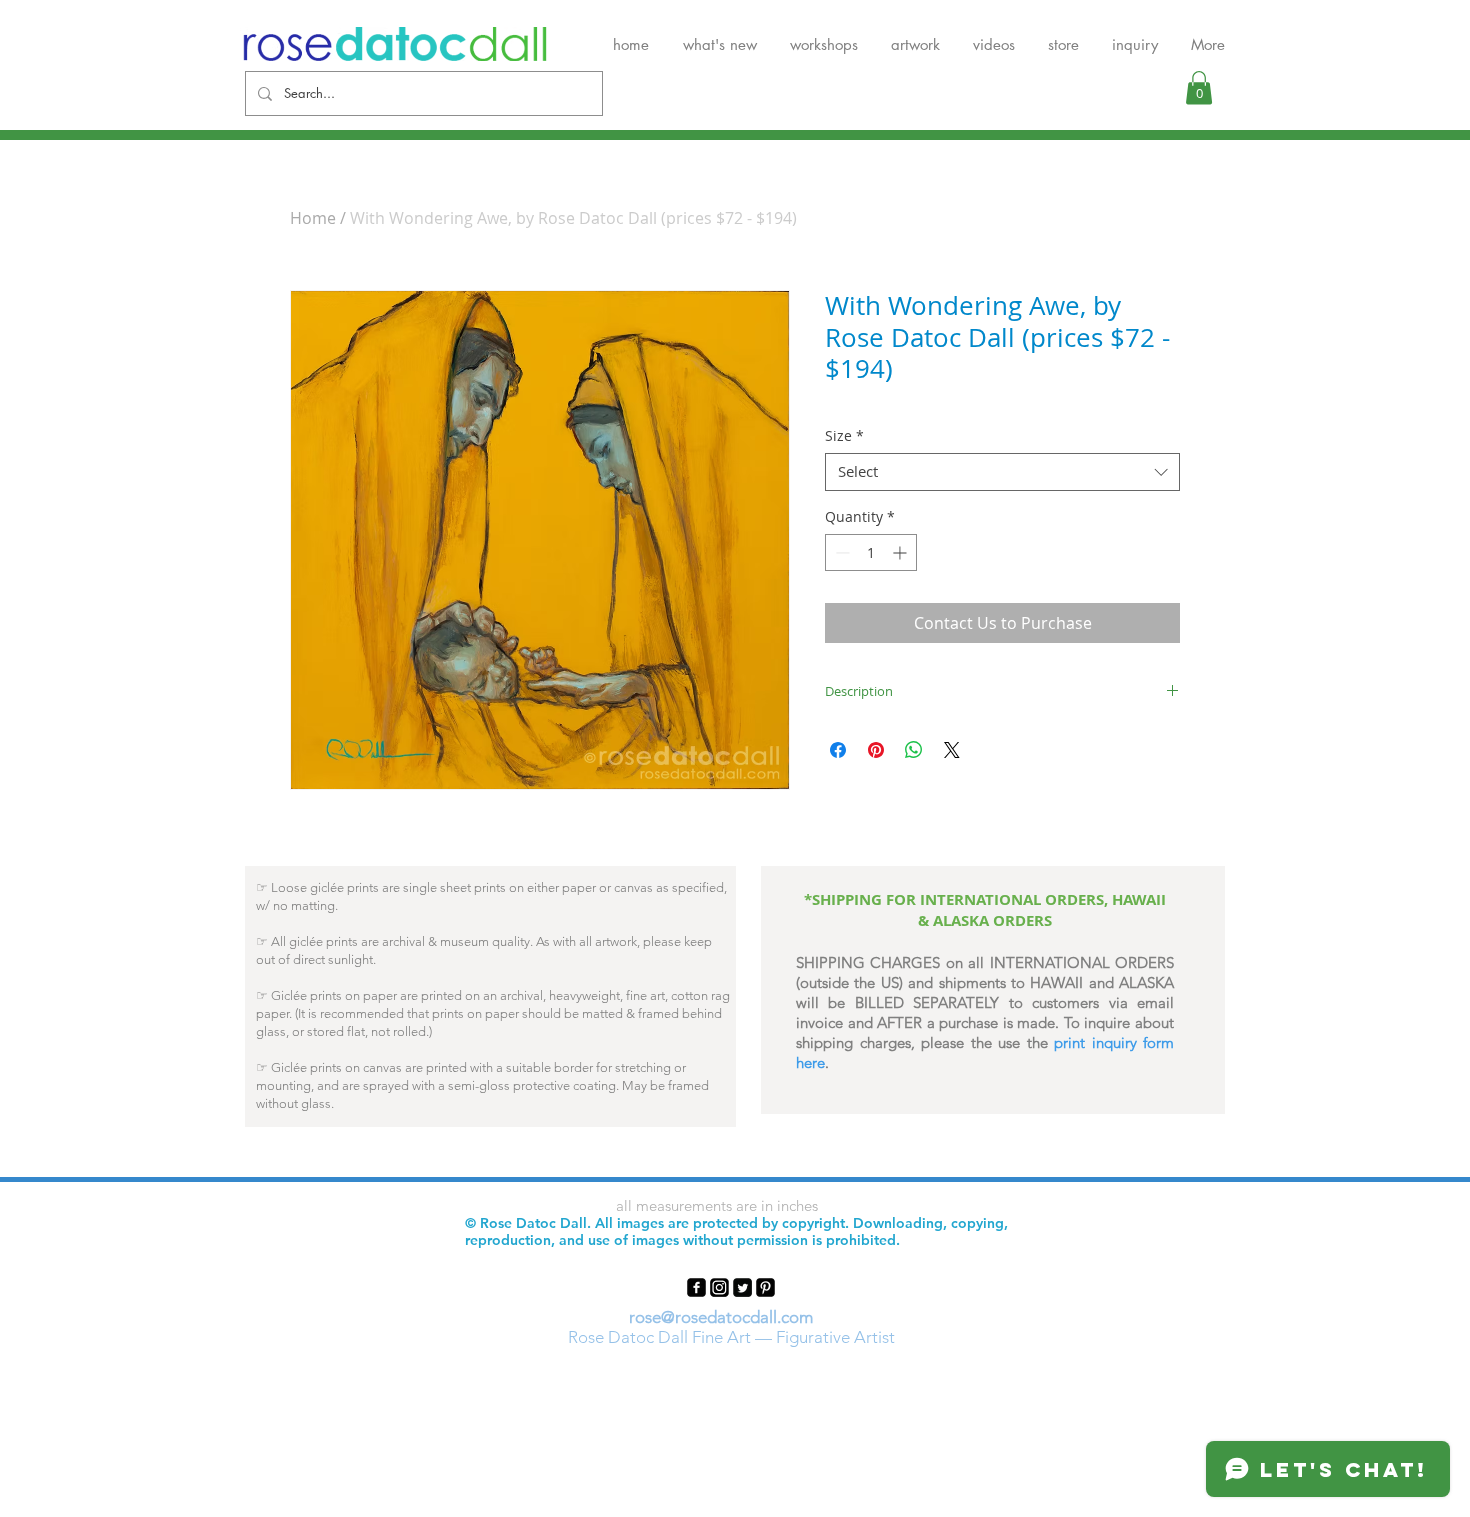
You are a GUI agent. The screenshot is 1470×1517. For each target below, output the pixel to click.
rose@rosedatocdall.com (721, 1317)
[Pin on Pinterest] (876, 750)
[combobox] (1002, 472)
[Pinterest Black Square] (765, 1287)
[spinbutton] (871, 552)
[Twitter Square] (742, 1287)
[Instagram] (719, 1287)
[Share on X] (952, 750)
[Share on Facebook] (838, 750)
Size (844, 436)
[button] (1199, 87)
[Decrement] (840, 552)
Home (313, 218)
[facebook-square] (696, 1287)
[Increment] (901, 552)
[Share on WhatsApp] (914, 750)
